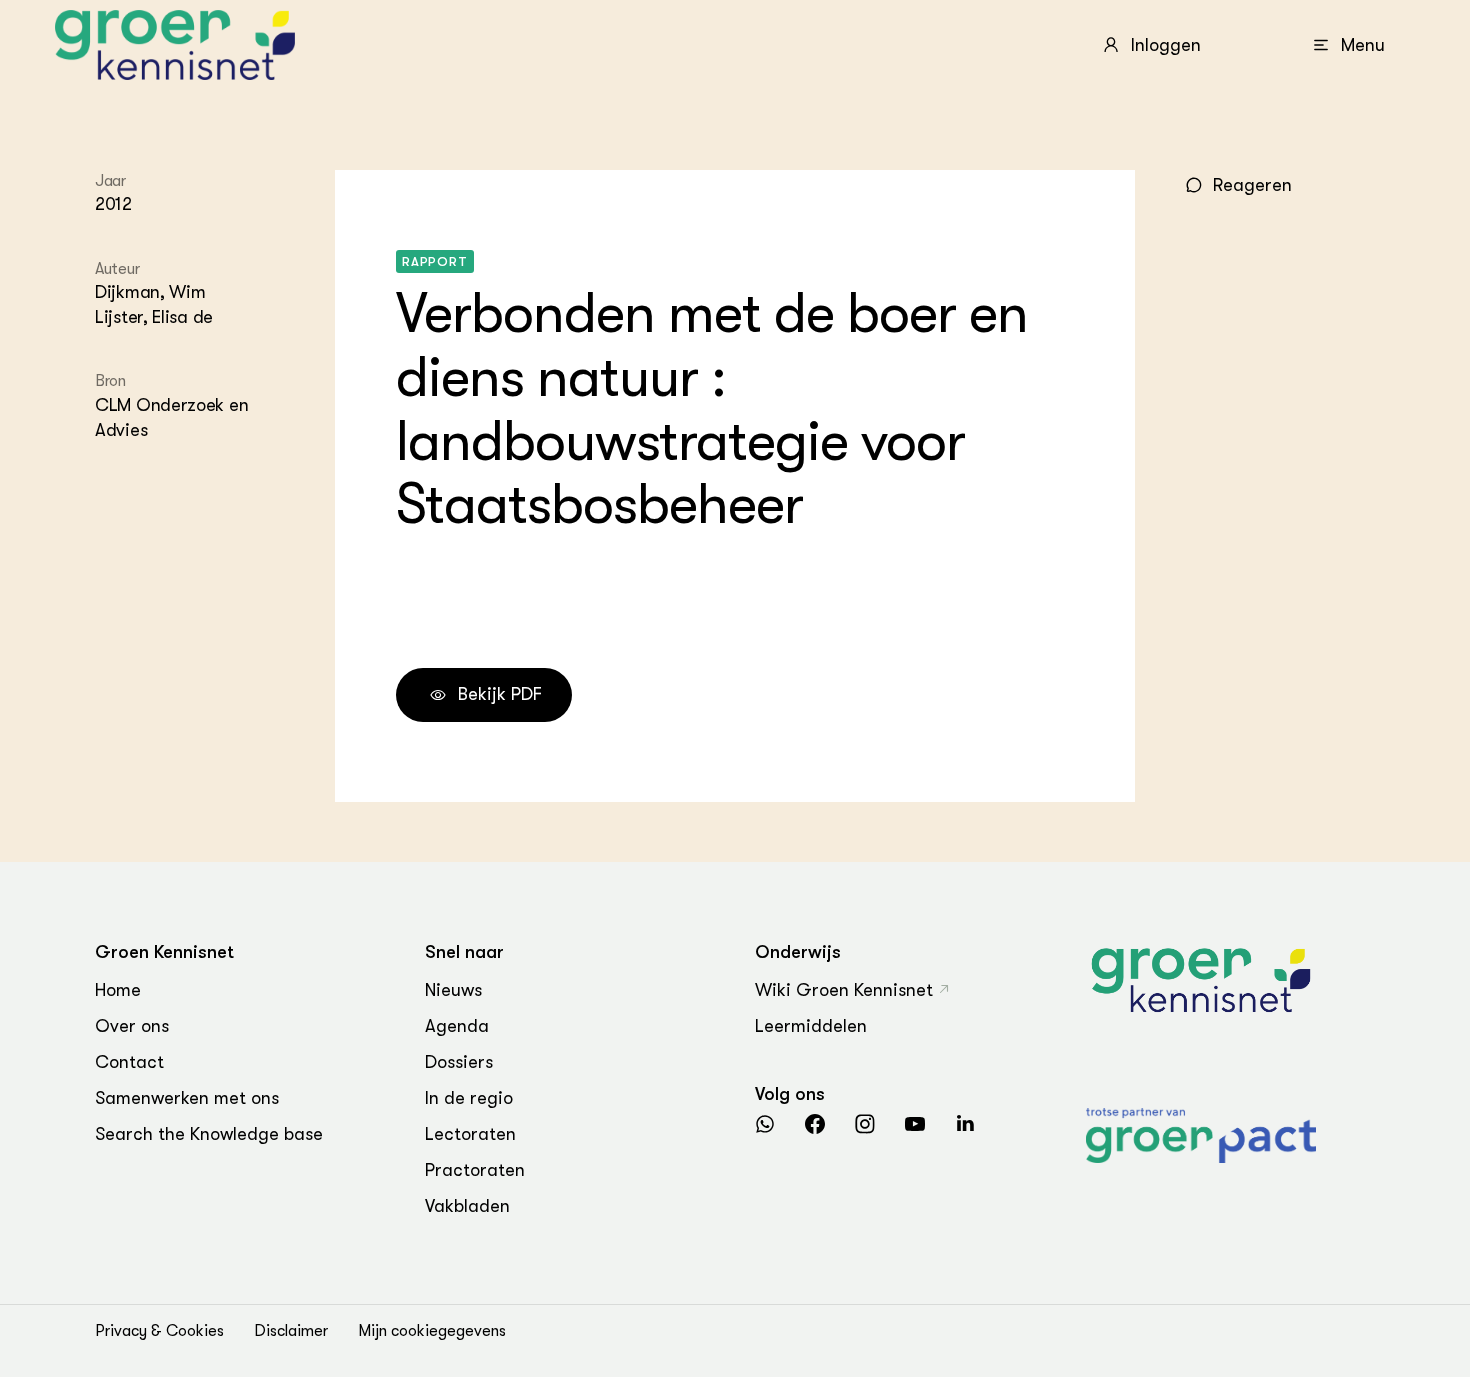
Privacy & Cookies (159, 1331)
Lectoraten (470, 1134)
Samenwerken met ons (187, 1098)
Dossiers (459, 1062)
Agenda (457, 1026)
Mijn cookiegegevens (432, 1331)
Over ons (132, 1026)
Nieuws (453, 990)
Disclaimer (291, 1331)
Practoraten (475, 1170)
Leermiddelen (811, 1026)
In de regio (469, 1098)
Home (118, 990)
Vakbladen (467, 1206)
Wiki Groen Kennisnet (844, 990)
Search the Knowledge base (209, 1134)
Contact (129, 1062)
